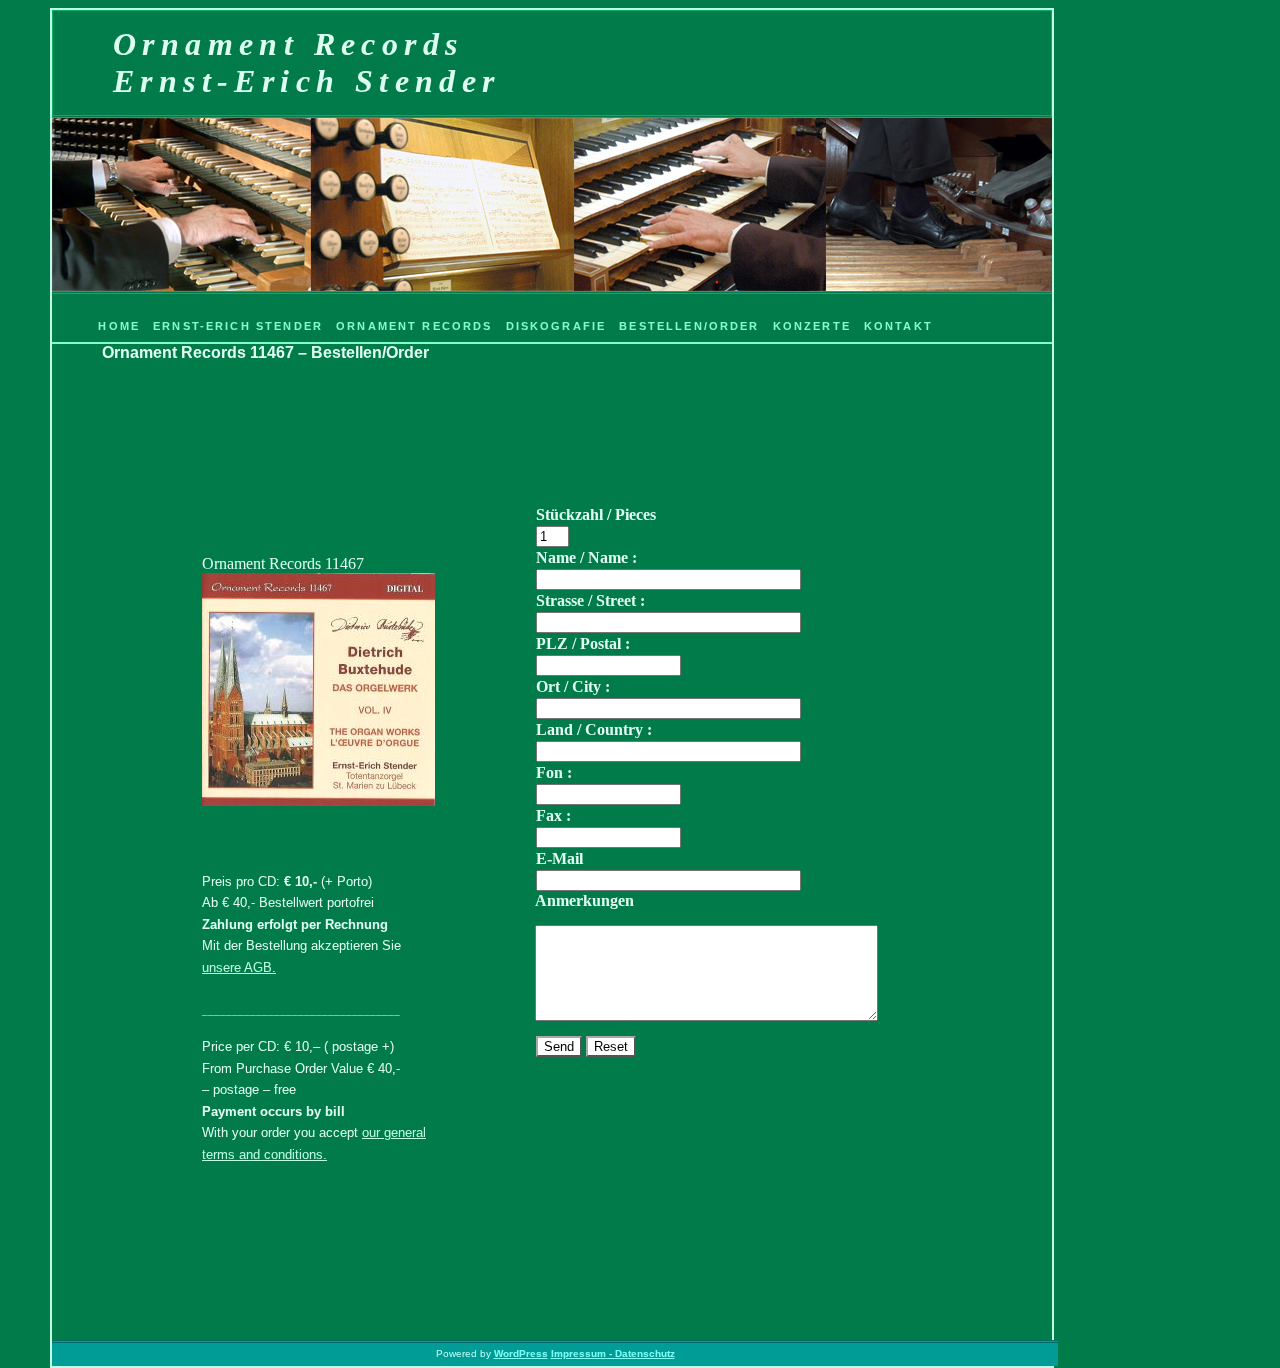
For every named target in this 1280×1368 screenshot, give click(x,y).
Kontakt (898, 326)
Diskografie (556, 326)
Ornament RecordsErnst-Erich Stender (307, 62)
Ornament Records (414, 326)
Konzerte (812, 326)
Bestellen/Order (689, 326)
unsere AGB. (239, 967)
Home (119, 326)
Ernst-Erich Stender (238, 326)
